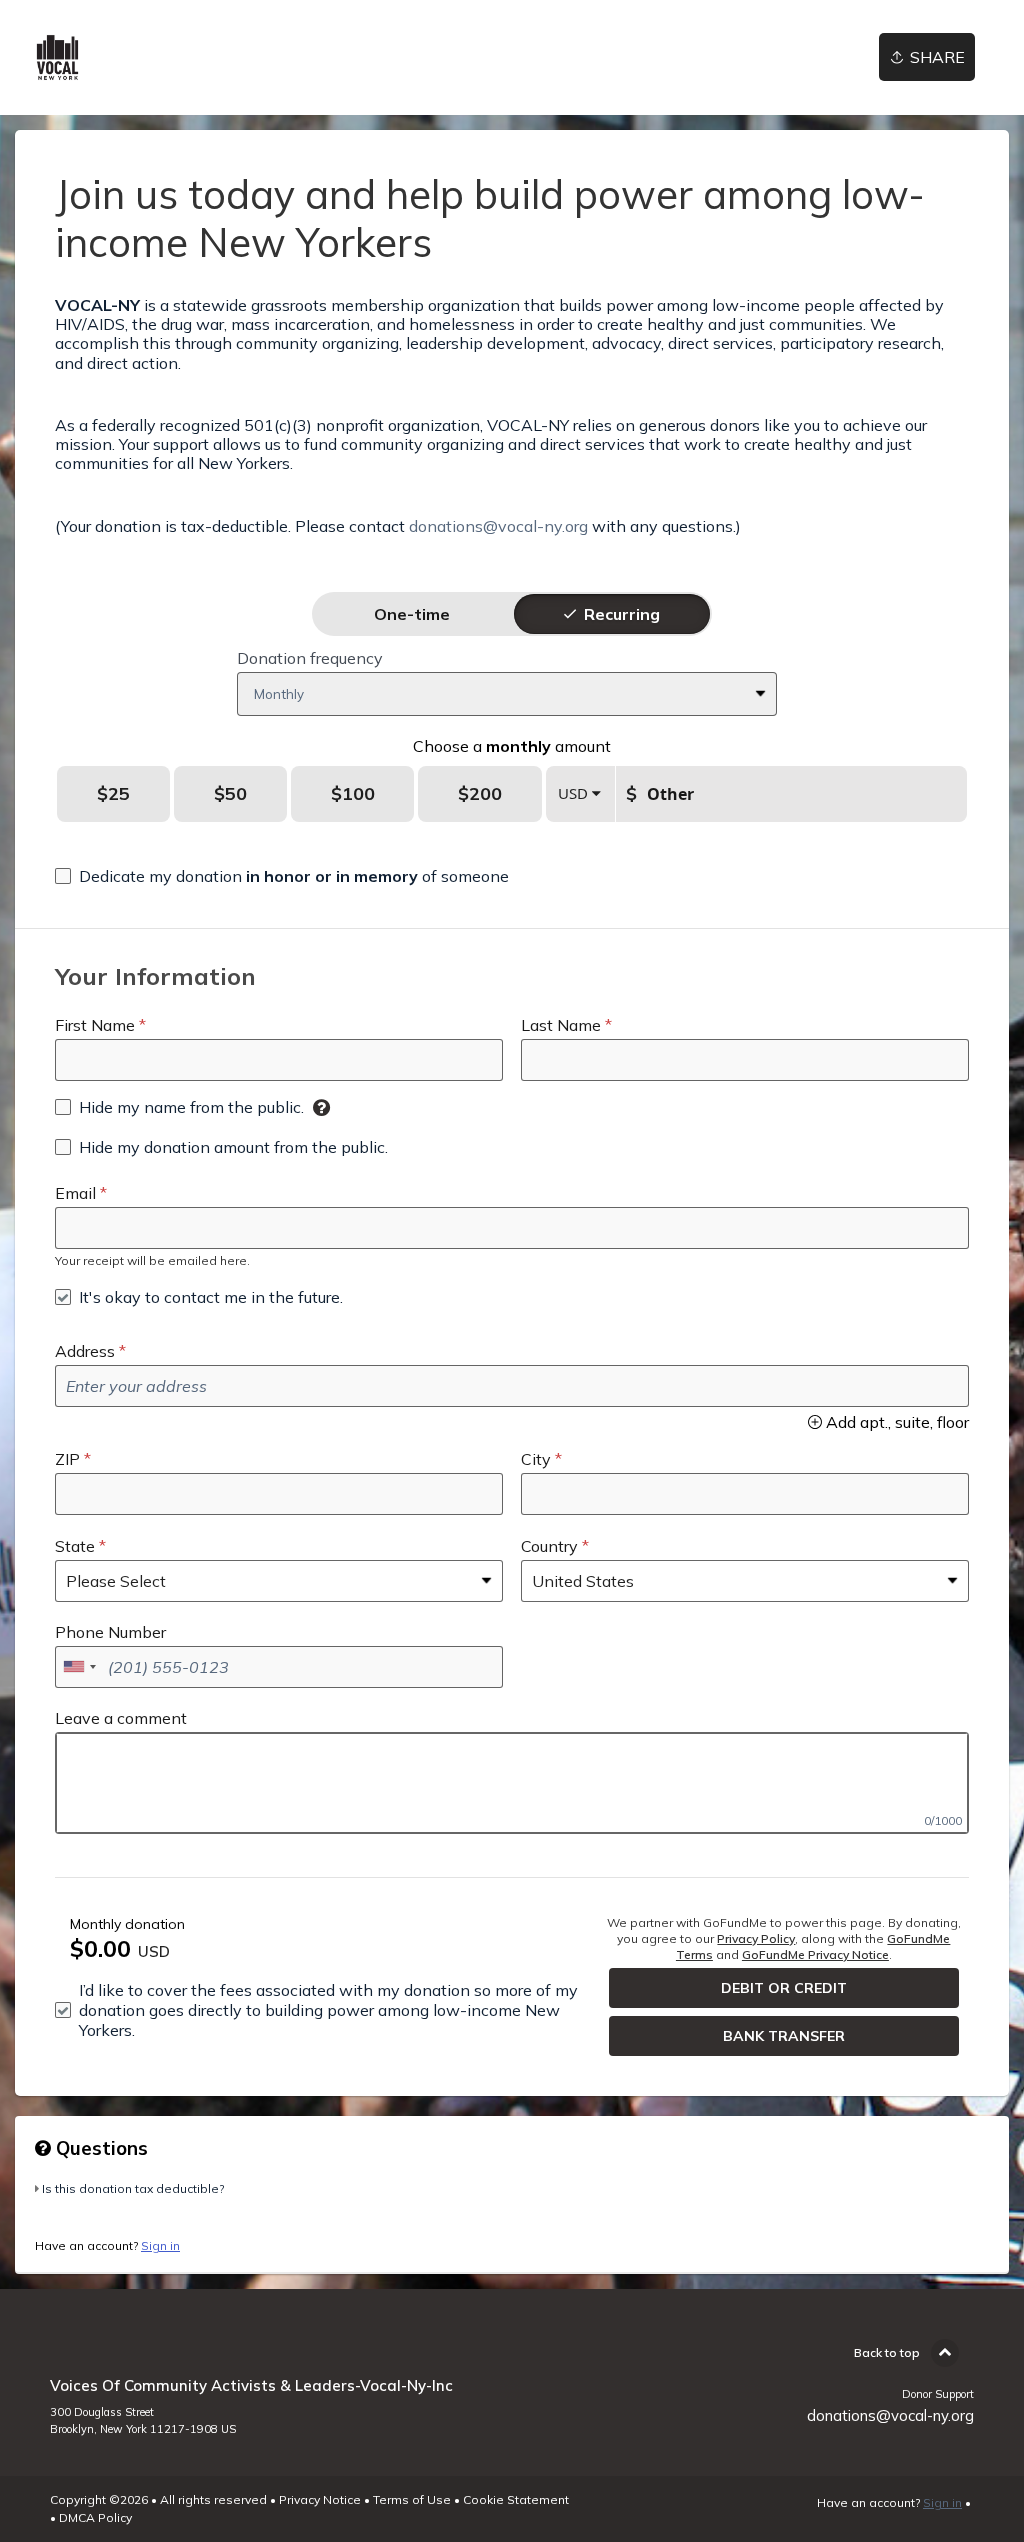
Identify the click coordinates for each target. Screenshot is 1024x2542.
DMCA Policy (95, 2517)
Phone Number (110, 1632)
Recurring (622, 614)
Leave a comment (121, 1718)
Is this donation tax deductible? (133, 2188)
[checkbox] (282, 876)
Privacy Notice (320, 2499)
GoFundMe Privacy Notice (815, 1954)
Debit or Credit (784, 1988)
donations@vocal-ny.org (498, 526)
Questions (99, 2148)
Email (75, 1193)
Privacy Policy (756, 1938)
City (536, 1459)
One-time (412, 614)
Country (549, 1546)
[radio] (412, 614)
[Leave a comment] (512, 1783)
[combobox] (79, 1667)
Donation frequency (310, 658)
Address (85, 1351)
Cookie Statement (516, 2499)
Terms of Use (412, 2499)
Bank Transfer (784, 2036)
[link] (57, 57)
